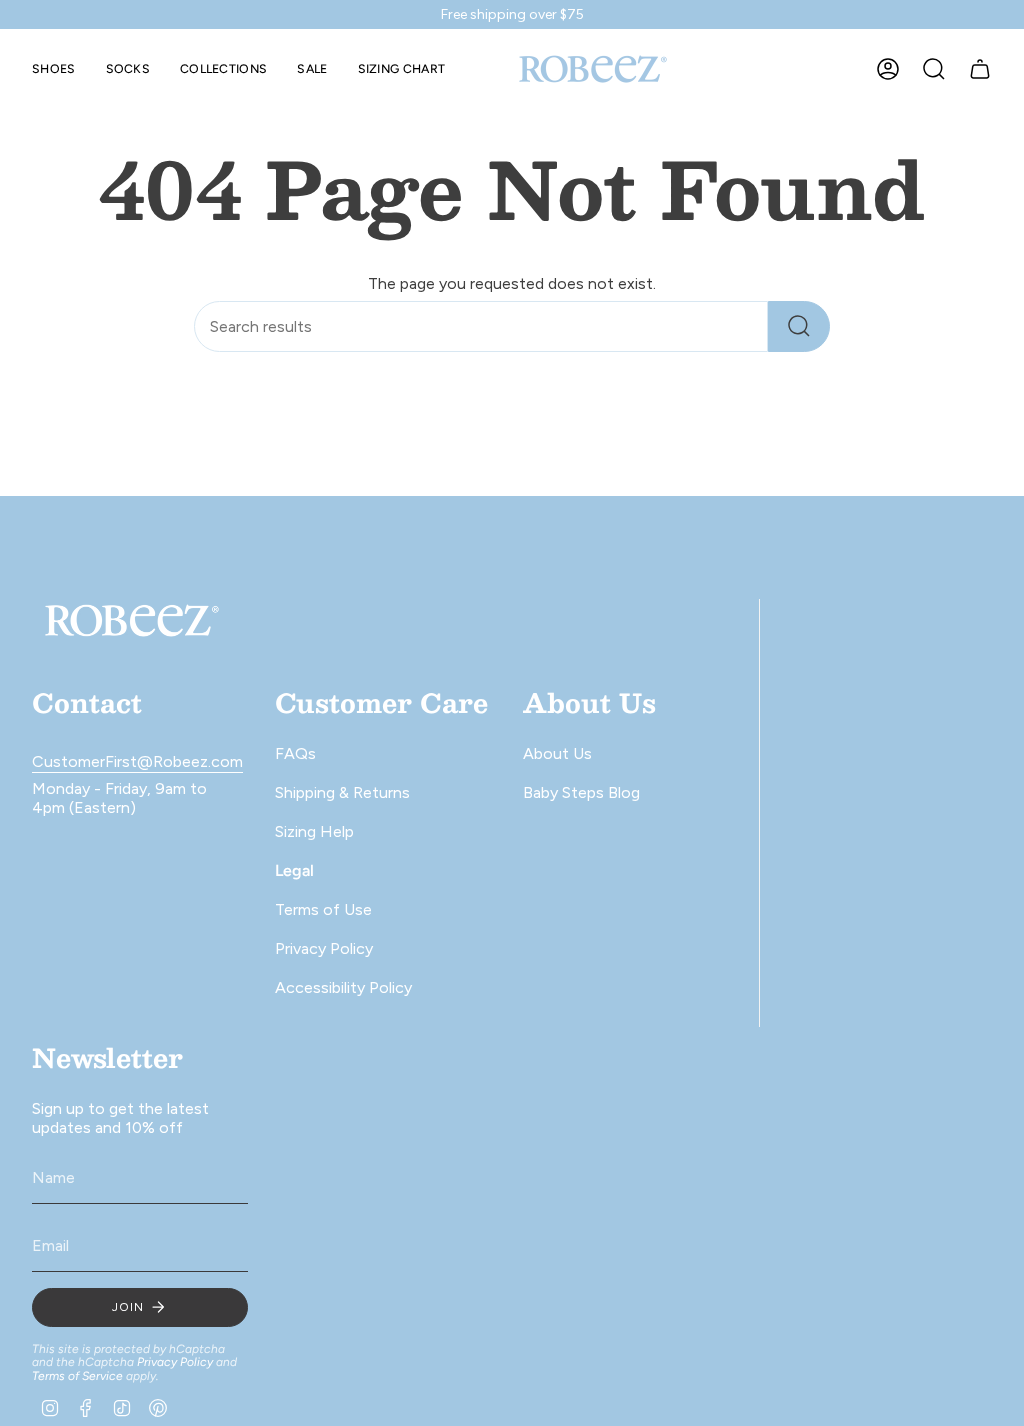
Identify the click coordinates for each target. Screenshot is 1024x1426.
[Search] (799, 326)
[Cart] (980, 69)
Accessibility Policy (343, 987)
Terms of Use (323, 909)
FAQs (295, 753)
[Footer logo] (132, 620)
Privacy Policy (324, 948)
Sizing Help (314, 831)
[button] (54, 69)
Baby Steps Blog (581, 792)
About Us (557, 753)
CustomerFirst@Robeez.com (137, 761)
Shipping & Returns (342, 792)
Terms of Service (77, 1376)
